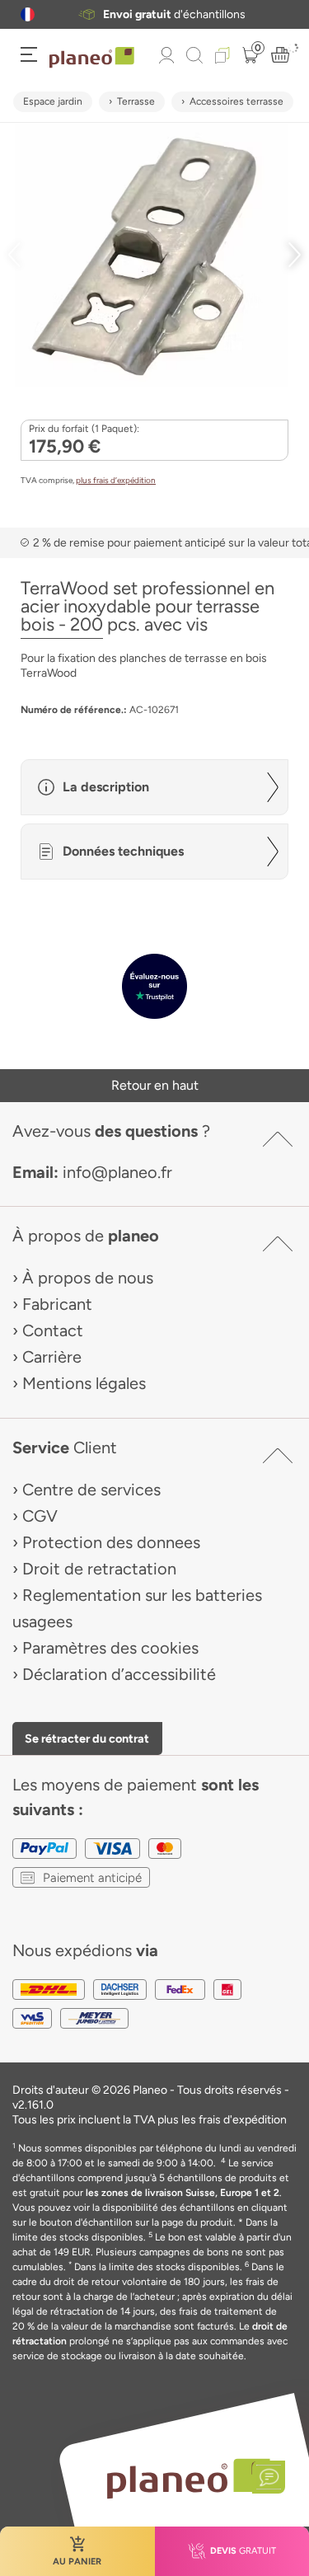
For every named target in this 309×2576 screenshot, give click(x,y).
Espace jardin (53, 101)
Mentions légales (84, 1383)
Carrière (52, 1357)
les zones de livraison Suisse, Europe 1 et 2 (183, 2193)
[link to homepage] (92, 58)
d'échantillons (174, 14)
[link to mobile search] (194, 55)
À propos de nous (88, 1278)
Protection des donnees (111, 1542)
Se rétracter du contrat (87, 1738)
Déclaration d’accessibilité (119, 1674)
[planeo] (188, 2478)
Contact (53, 1330)
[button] (28, 14)
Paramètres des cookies (110, 1648)
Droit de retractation (99, 1569)
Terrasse (136, 101)
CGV (40, 1516)
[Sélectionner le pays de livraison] (28, 14)
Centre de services (91, 1490)
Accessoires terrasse (236, 101)
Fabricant (57, 1304)
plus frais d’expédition (116, 480)
